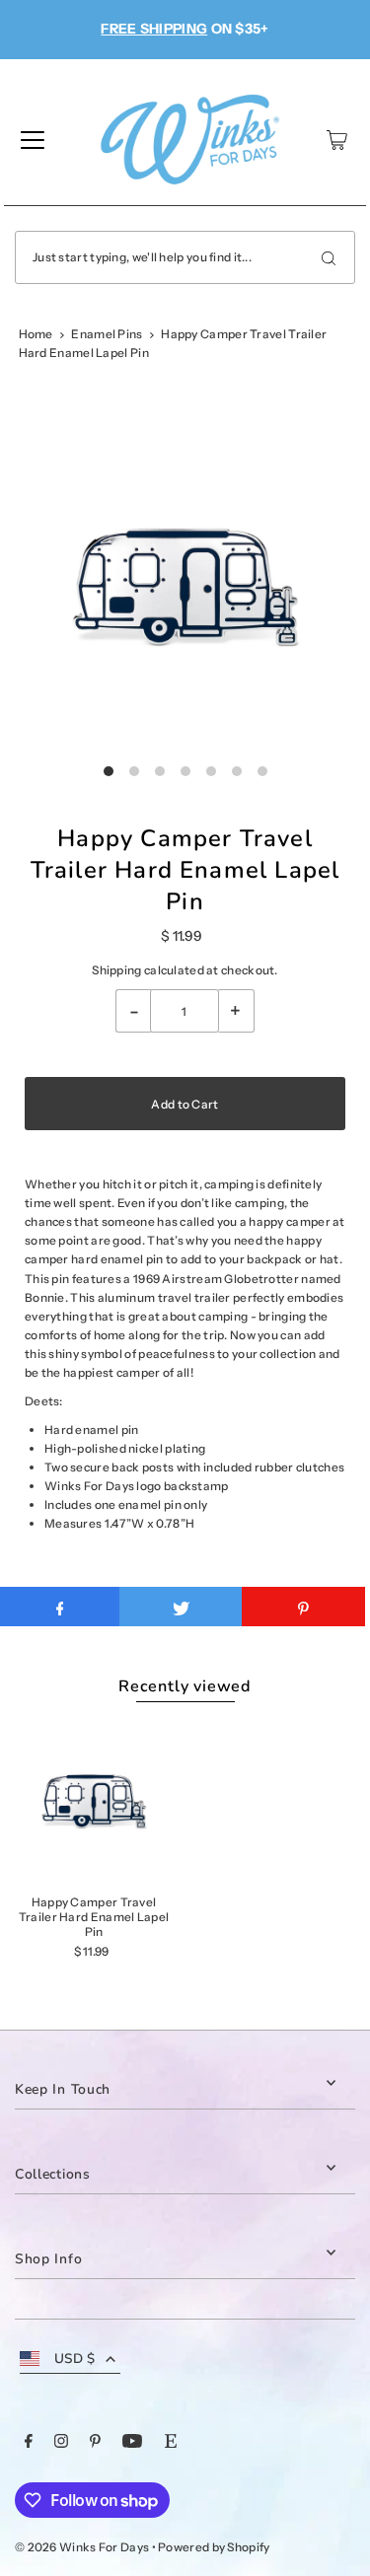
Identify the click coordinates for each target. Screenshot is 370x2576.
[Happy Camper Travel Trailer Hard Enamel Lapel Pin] (94, 1801)
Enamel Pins (107, 334)
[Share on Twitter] (181, 1607)
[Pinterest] (95, 2443)
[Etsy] (171, 2443)
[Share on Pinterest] (303, 1607)
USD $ (75, 2359)
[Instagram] (61, 2443)
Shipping (116, 970)
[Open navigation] (33, 140)
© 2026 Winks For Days (82, 2547)
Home (36, 334)
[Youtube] (132, 2443)
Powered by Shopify (214, 2547)
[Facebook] (29, 2443)
